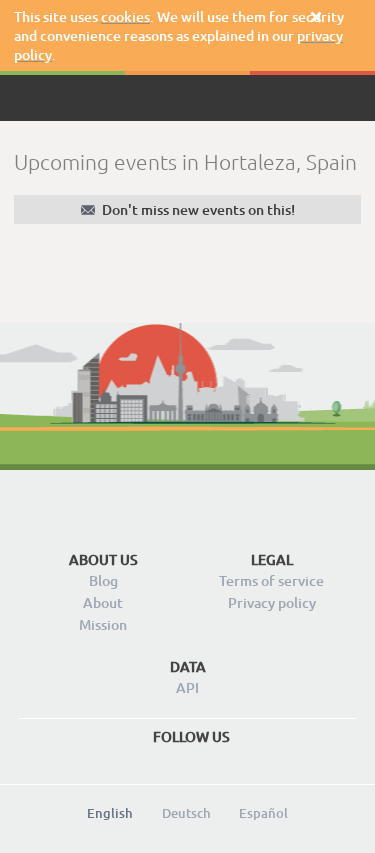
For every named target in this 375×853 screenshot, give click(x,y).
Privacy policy (272, 602)
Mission (103, 624)
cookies (125, 16)
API (187, 687)
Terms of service (271, 580)
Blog (103, 580)
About (103, 602)
